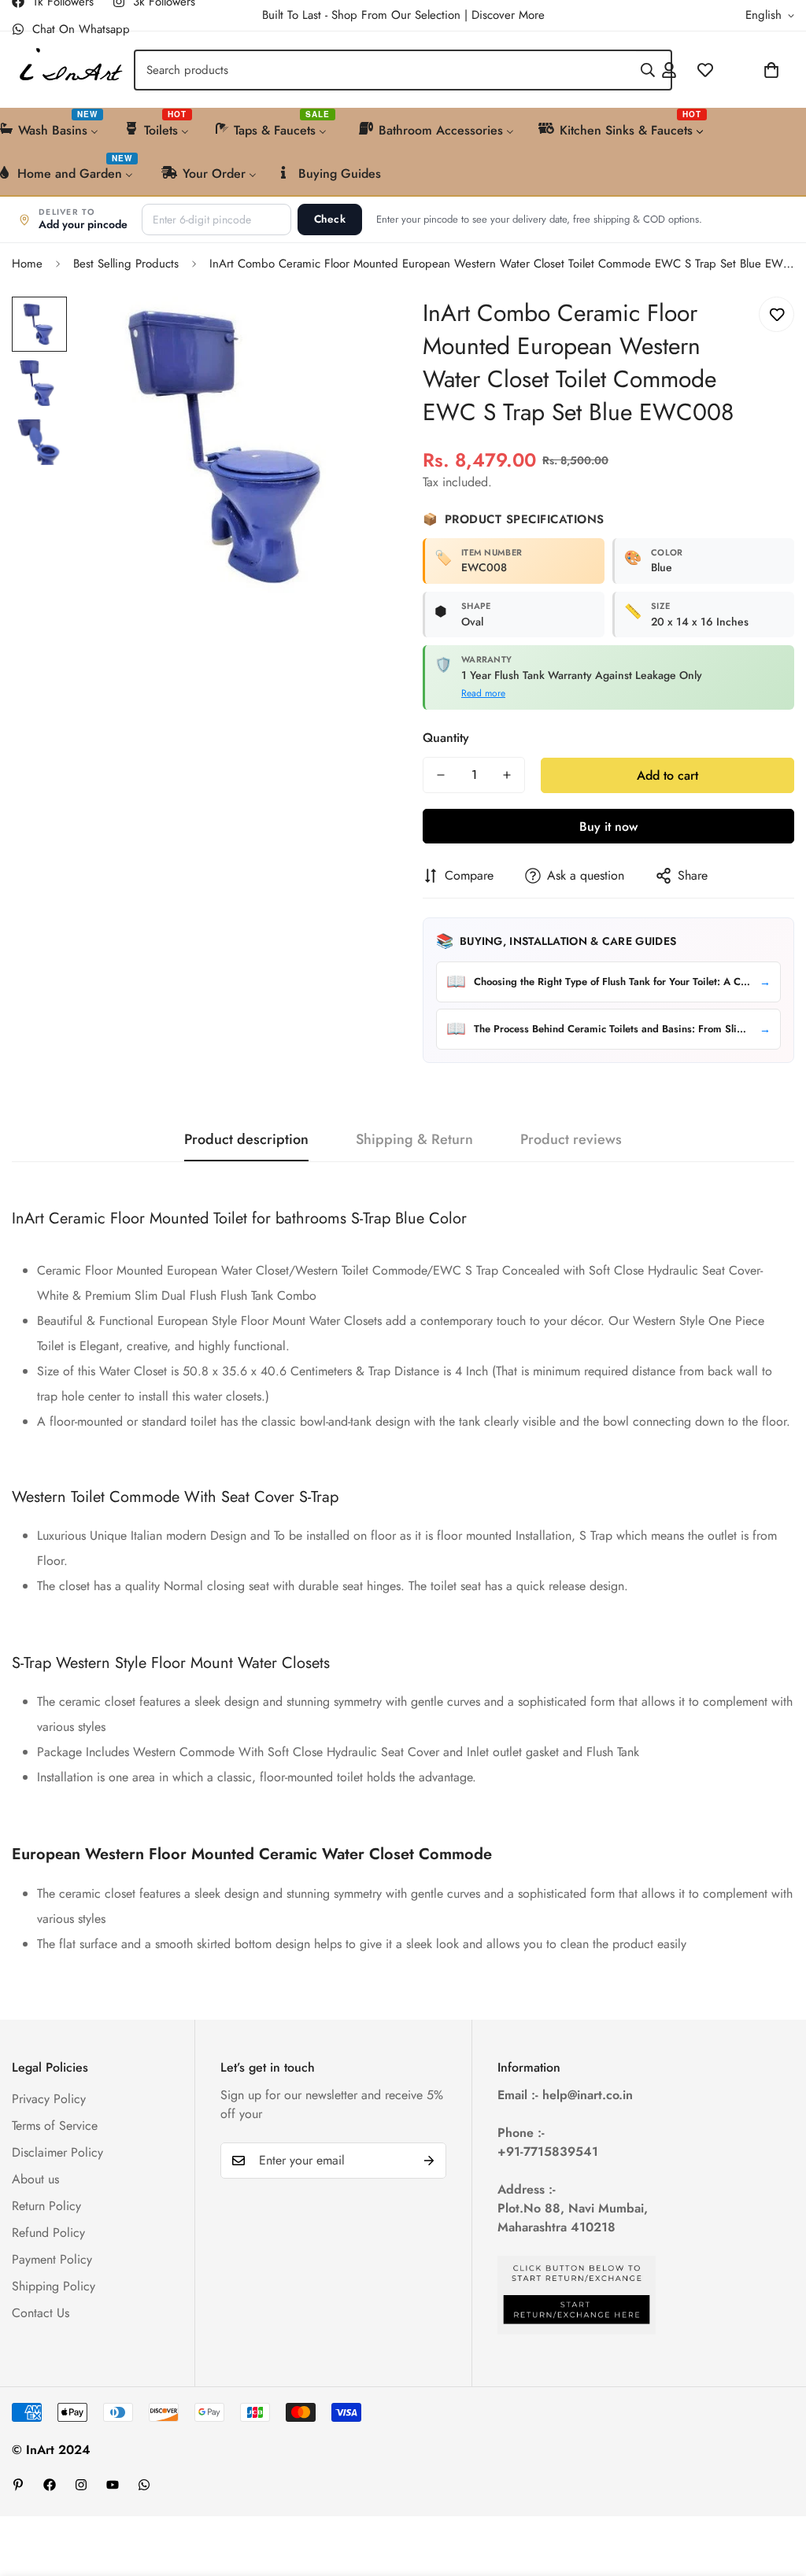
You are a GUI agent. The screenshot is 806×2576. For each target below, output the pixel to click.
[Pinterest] (18, 2485)
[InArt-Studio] (69, 70)
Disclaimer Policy (57, 2152)
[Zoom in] (350, 330)
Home (27, 264)
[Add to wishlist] (776, 314)
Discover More (508, 15)
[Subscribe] (429, 2161)
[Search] (648, 70)
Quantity (446, 738)
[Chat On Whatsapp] (144, 2485)
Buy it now (608, 827)
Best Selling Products (126, 264)
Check (330, 219)
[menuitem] (158, 129)
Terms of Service (55, 2126)
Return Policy (46, 2206)
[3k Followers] (81, 2485)
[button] (730, 70)
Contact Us (41, 2313)
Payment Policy (52, 2259)
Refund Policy (48, 2233)
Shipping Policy (54, 2286)
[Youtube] (113, 2485)
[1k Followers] (50, 2485)
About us (35, 2179)
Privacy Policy (49, 2099)
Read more (483, 693)
